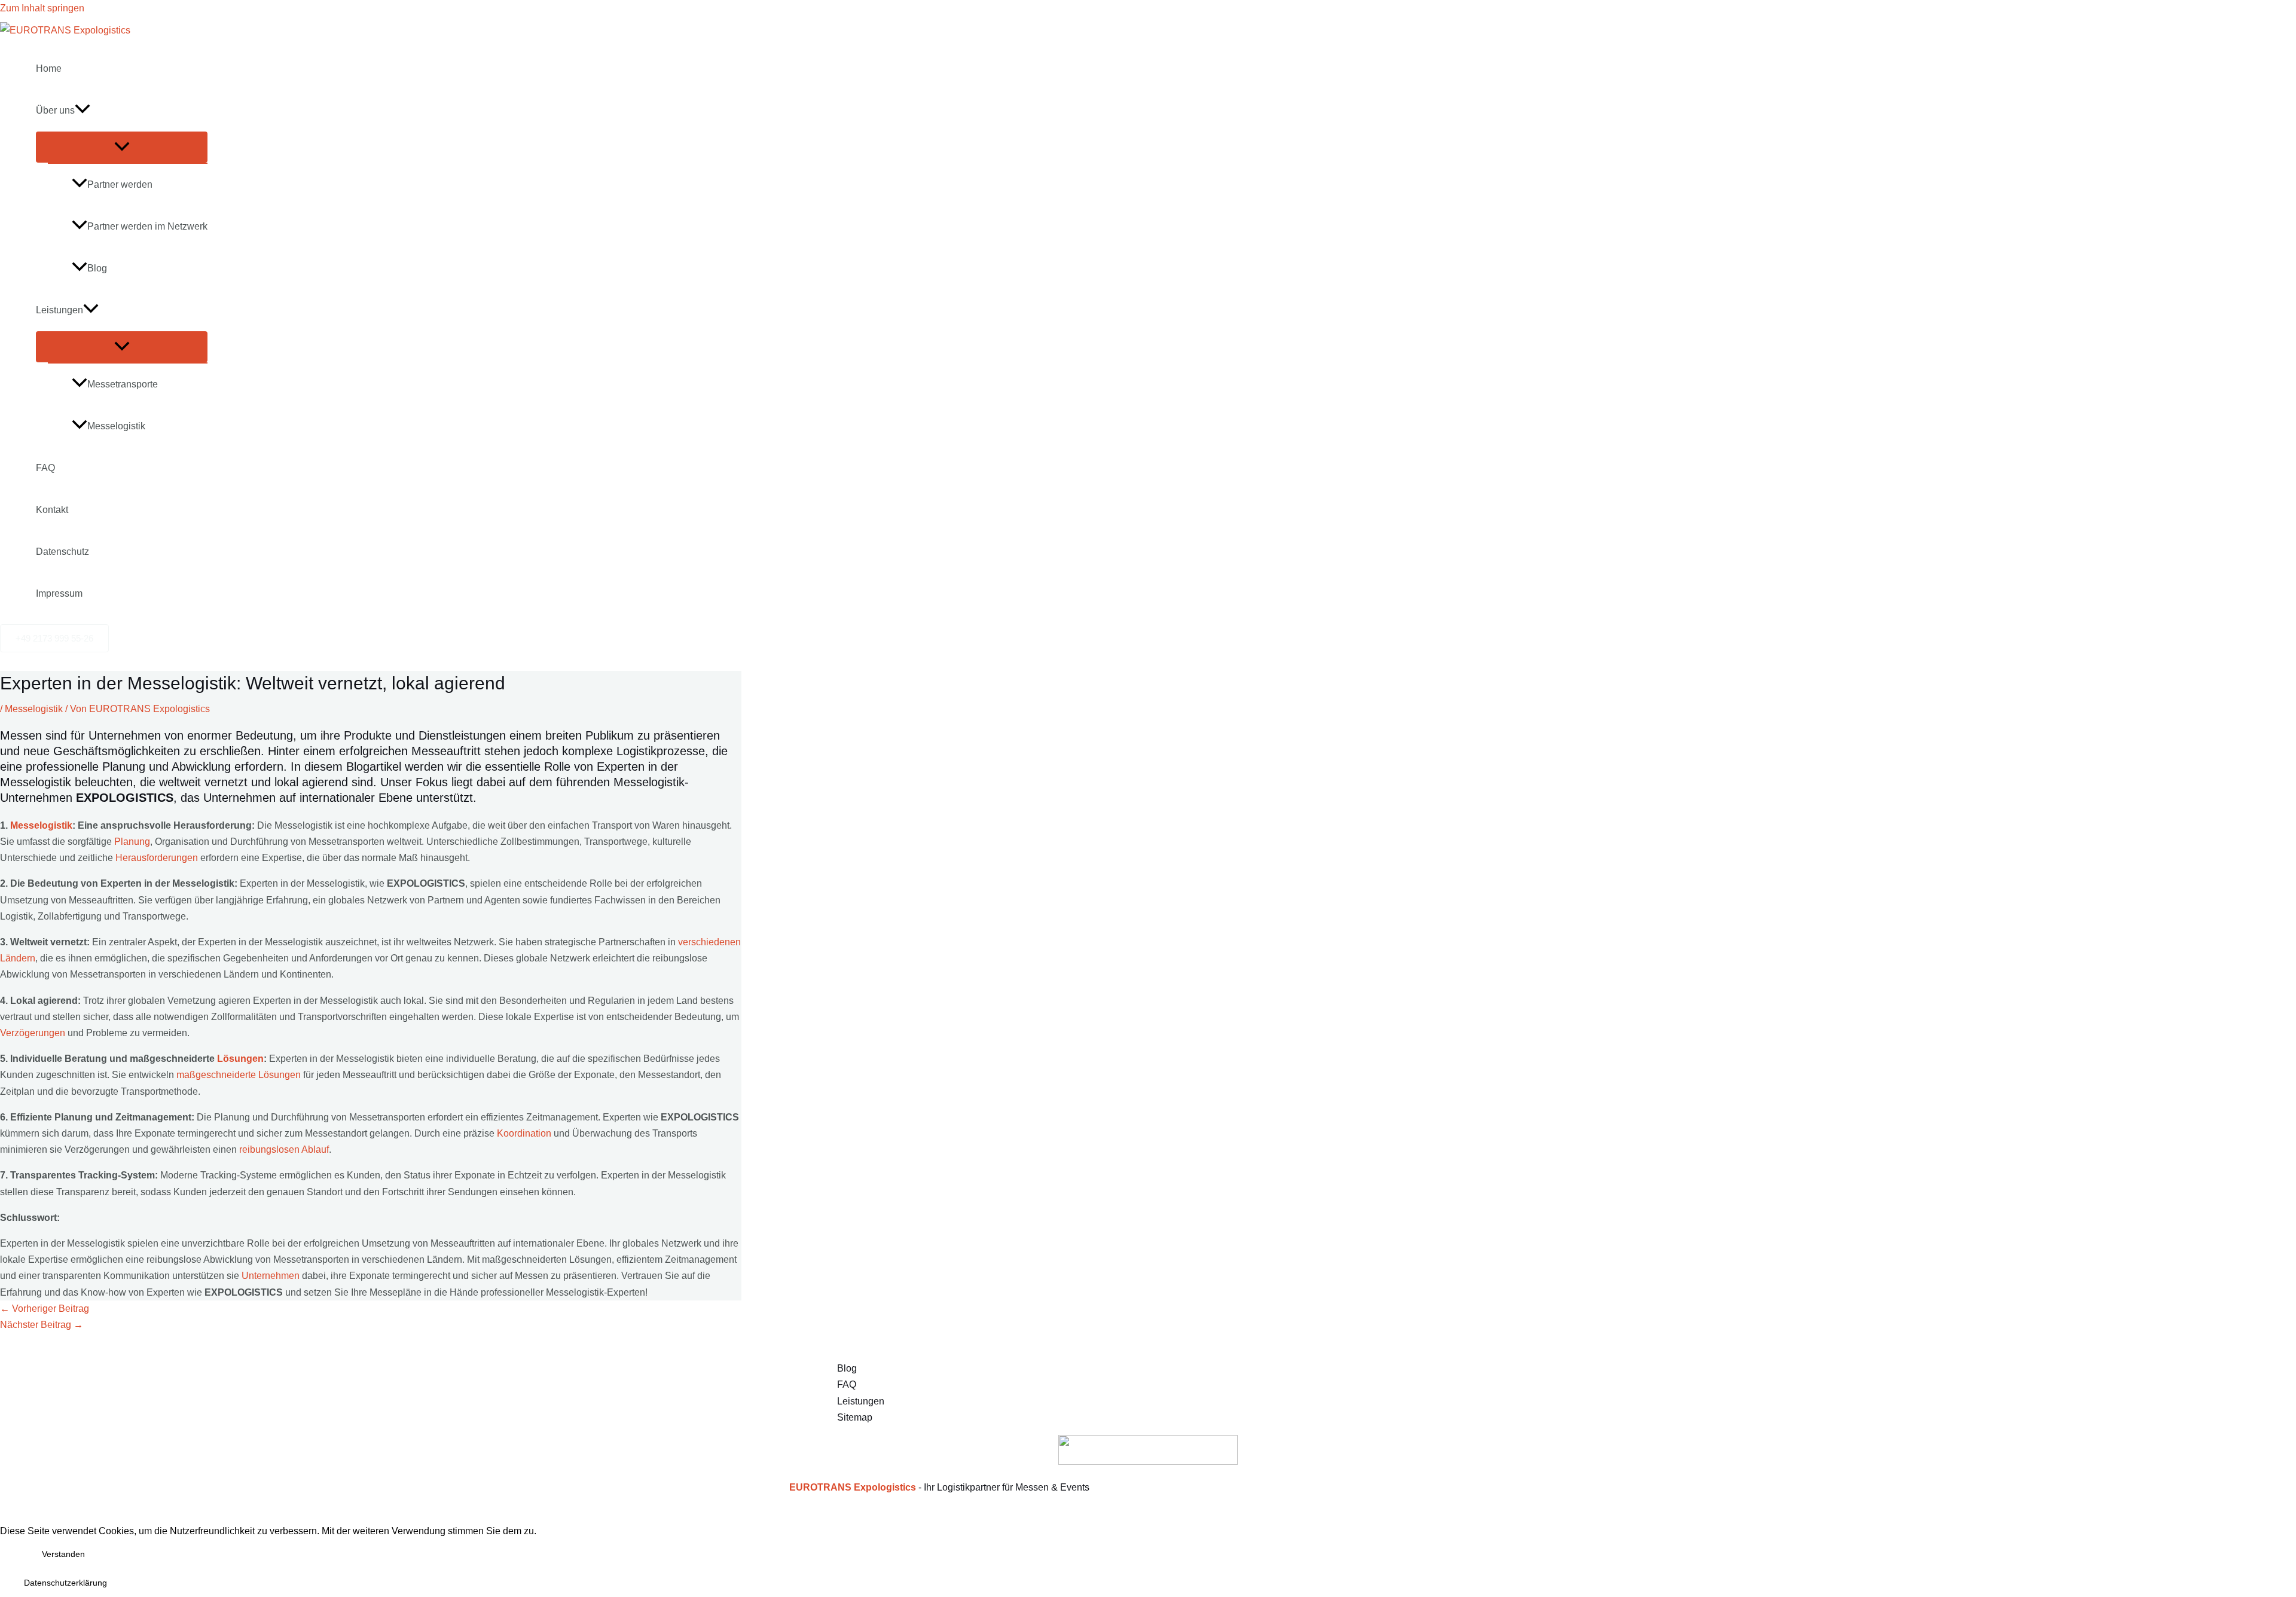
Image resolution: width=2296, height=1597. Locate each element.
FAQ (45, 468)
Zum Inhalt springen (42, 8)
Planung (132, 842)
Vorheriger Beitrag (45, 1309)
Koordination (524, 1133)
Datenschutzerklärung (65, 1583)
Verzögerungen (33, 1033)
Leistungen (59, 310)
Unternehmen (271, 1276)
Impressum (59, 593)
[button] (83, 111)
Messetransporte (123, 384)
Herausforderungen (157, 858)
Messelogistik (116, 426)
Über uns (55, 110)
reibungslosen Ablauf (284, 1149)
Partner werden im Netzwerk (147, 226)
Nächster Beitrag (42, 1325)
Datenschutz (62, 552)
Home (49, 68)
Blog (97, 268)
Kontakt (52, 510)
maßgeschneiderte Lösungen (239, 1075)
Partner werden (120, 184)
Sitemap (855, 1417)
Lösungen (240, 1059)
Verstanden (63, 1554)
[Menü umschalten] (122, 147)
